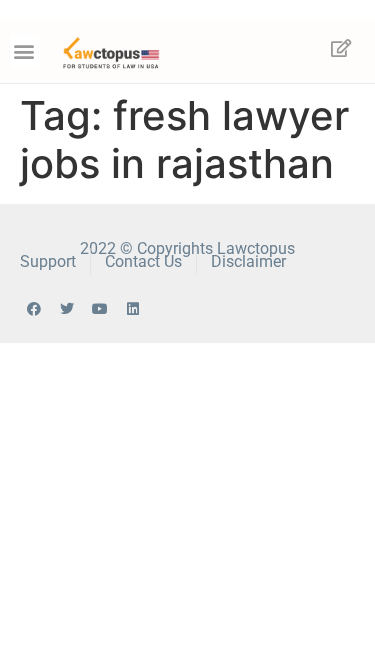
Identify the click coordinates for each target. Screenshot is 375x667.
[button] (24, 51)
